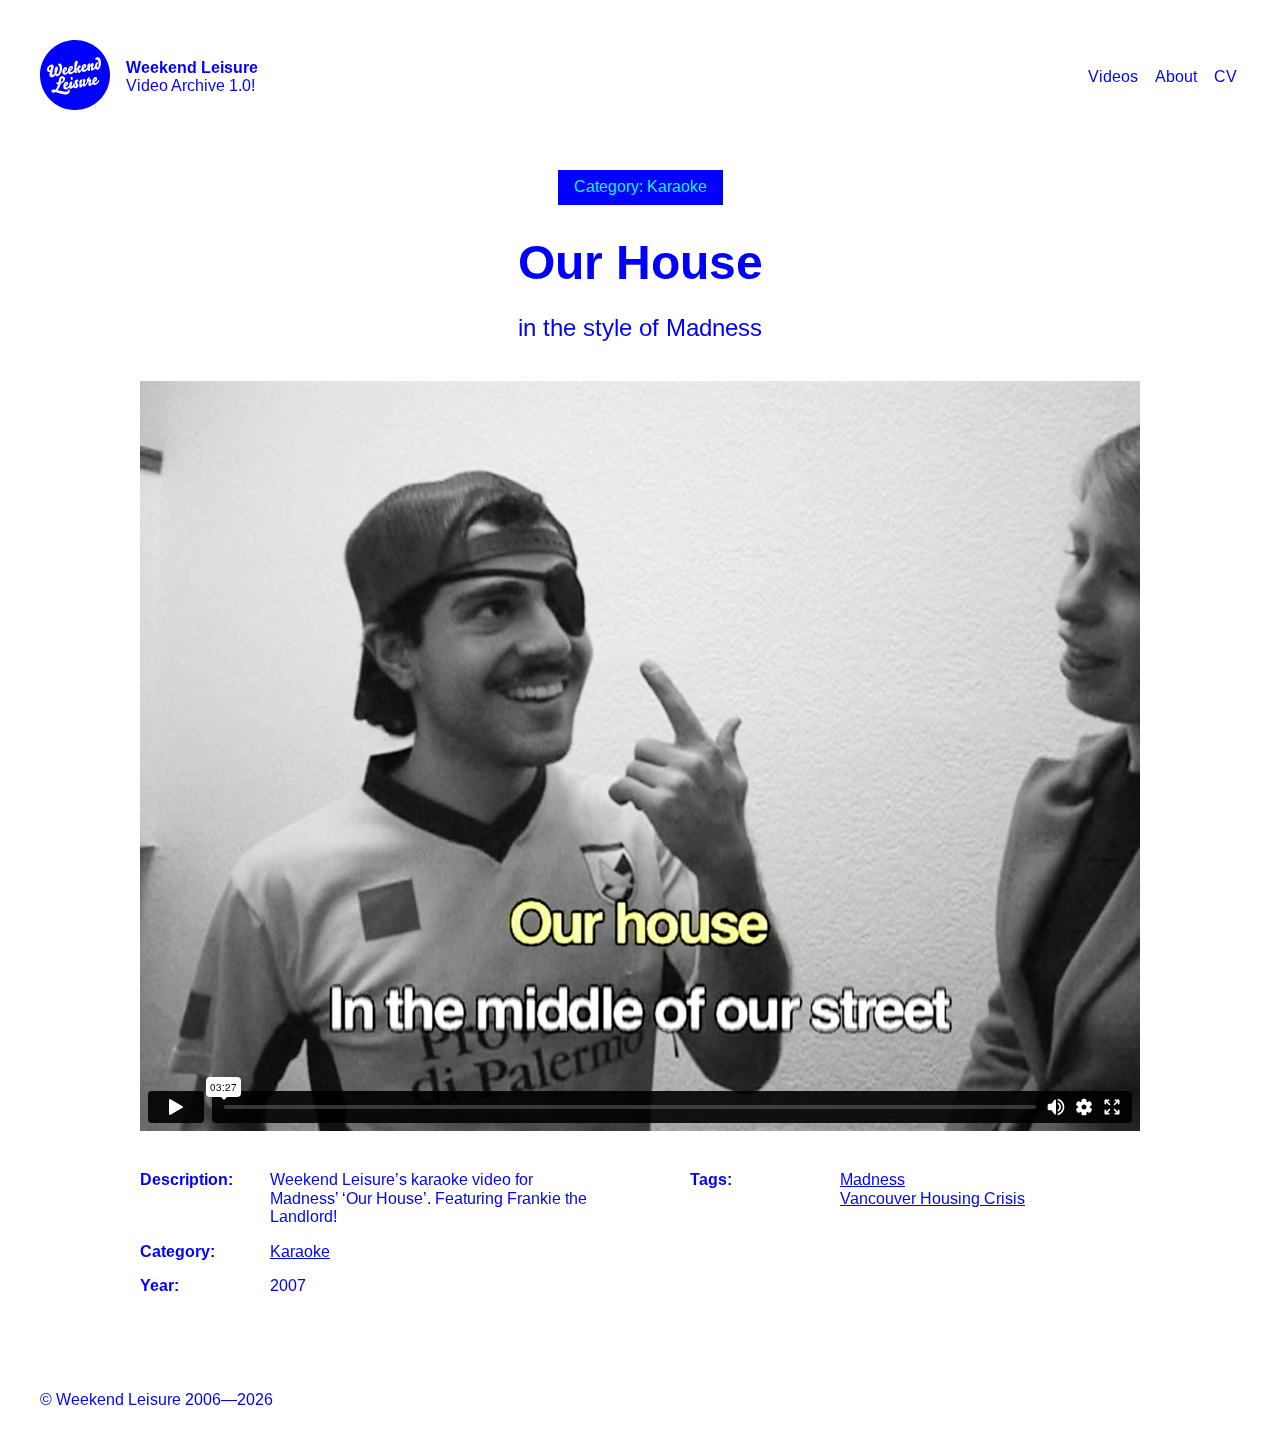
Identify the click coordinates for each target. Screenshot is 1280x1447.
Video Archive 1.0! (192, 76)
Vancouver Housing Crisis (932, 1198)
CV (1225, 76)
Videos (1113, 76)
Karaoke (300, 1251)
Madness (872, 1179)
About (1176, 76)
